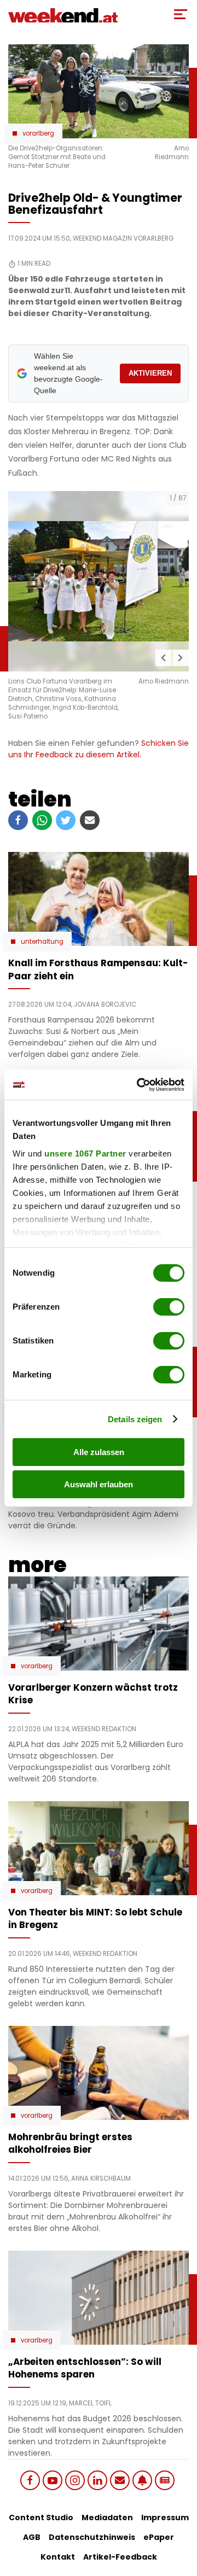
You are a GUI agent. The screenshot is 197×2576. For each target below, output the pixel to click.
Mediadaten (107, 2517)
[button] (164, 658)
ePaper (159, 2537)
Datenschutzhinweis (92, 2537)
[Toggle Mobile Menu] (181, 14)
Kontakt (58, 2557)
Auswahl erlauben (99, 1484)
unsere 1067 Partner (85, 1153)
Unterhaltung (42, 942)
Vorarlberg (38, 133)
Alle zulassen (99, 1452)
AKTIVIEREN (150, 373)
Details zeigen (135, 1419)
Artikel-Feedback (120, 2557)
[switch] (169, 1307)
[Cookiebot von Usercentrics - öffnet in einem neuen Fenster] (139, 1085)
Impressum (165, 2517)
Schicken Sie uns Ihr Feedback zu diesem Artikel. (99, 749)
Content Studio (41, 2517)
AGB (32, 2537)
